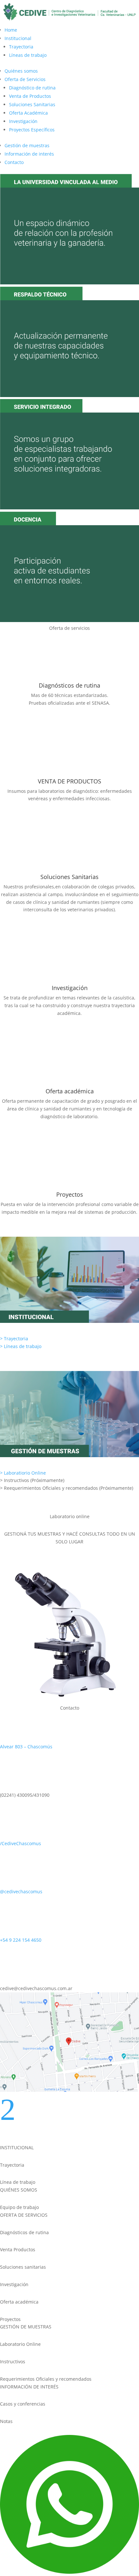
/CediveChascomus (21, 1843)
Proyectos (70, 1194)
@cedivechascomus (21, 1891)
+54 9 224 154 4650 (21, 1940)
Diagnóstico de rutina (32, 88)
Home (11, 30)
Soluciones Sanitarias (32, 104)
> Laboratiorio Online (23, 1473)
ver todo (20, 1507)
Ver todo (20, 1365)
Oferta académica (70, 1091)
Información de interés (29, 154)
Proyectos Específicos (32, 130)
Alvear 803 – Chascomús (26, 1747)
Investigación (23, 121)
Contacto (14, 162)
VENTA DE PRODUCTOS (69, 781)
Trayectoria (21, 47)
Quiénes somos (21, 71)
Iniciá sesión (26, 1560)
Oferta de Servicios (25, 79)
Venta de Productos (30, 96)
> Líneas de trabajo (21, 1346)
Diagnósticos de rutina (69, 685)
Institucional (18, 38)
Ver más (19, 722)
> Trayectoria (14, 1339)
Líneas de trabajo (28, 55)
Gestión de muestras (27, 145)
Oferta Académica (28, 113)
